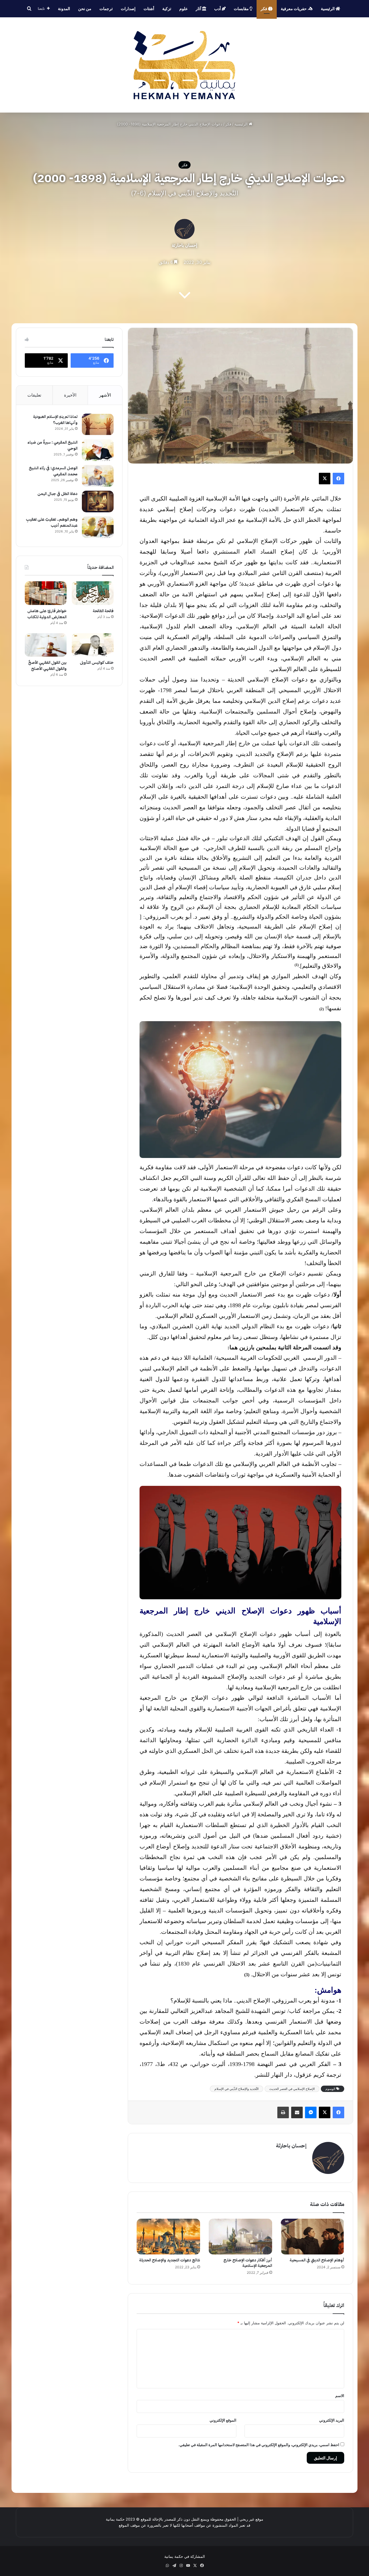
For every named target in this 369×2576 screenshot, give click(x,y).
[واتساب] (167, 2566)
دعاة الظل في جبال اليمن (58, 494)
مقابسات (242, 9)
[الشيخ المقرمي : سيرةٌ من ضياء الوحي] (98, 450)
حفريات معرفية (294, 9)
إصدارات (128, 9)
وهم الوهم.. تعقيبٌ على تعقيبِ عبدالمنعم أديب (52, 522)
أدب (218, 9)
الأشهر (105, 395)
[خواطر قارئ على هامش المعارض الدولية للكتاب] (46, 593)
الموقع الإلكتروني (223, 2420)
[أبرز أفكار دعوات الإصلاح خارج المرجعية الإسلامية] (240, 2237)
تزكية (167, 9)
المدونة (64, 9)
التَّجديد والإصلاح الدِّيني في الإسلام (237, 2089)
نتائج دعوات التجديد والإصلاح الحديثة (170, 2260)
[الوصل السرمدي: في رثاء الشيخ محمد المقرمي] (98, 476)
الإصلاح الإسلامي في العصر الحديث (292, 2089)
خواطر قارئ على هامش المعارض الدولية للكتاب (47, 614)
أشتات (149, 9)
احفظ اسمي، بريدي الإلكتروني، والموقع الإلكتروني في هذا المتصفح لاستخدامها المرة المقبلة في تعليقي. (259, 2445)
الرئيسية (328, 9)
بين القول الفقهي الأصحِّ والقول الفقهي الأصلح (47, 666)
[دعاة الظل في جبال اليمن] (98, 501)
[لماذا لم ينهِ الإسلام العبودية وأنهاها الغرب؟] (98, 424)
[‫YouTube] (188, 2566)
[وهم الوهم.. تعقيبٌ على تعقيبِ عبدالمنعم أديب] (98, 527)
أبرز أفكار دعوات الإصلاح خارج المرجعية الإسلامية (248, 2263)
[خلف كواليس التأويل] (93, 645)
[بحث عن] (29, 9)
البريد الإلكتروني (332, 2420)
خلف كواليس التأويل (97, 663)
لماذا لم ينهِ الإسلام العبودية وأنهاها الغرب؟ (55, 420)
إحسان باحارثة (184, 245)
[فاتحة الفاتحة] (93, 593)
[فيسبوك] (338, 479)
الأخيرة (70, 395)
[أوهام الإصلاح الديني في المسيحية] (312, 2237)
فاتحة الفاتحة (103, 611)
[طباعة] (283, 2112)
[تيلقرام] (174, 2566)
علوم (183, 9)
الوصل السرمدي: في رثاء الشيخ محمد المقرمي (53, 471)
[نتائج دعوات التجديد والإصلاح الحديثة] (168, 2237)
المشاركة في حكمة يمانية (185, 2556)
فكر (264, 9)
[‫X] (325, 479)
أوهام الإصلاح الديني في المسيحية (317, 2260)
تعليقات (34, 395)
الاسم (340, 2396)
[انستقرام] (181, 2566)
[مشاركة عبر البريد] (297, 2112)
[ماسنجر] (311, 2112)
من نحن (85, 9)
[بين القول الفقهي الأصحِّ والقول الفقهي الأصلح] (46, 645)
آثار (199, 9)
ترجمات (106, 9)
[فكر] (184, 65)
